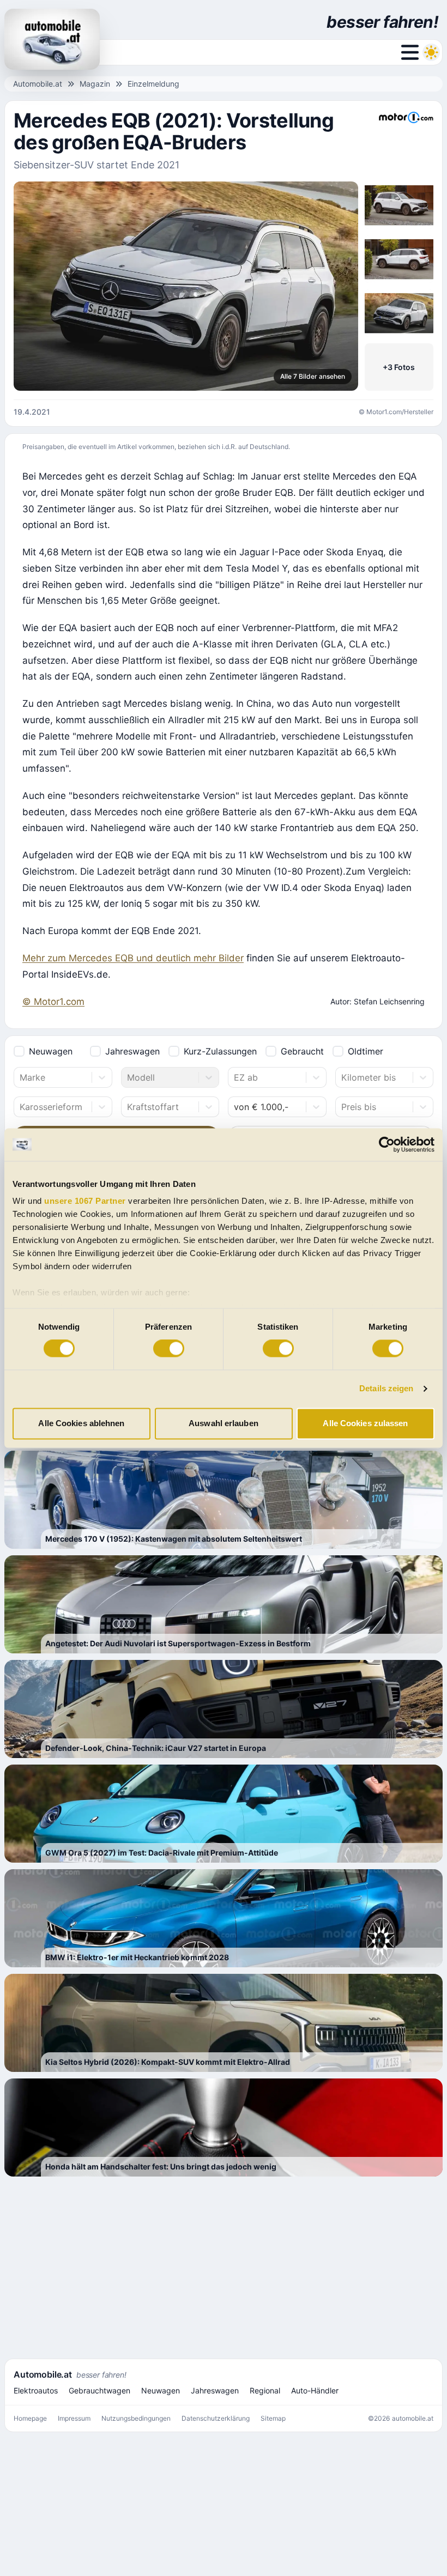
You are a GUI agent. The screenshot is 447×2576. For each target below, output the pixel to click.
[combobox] (21, 1077)
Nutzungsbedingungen (136, 2418)
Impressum (74, 2418)
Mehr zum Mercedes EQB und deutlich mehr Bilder (133, 958)
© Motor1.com (53, 1002)
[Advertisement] (224, 2267)
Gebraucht (302, 1051)
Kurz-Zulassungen (220, 1051)
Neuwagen (51, 1051)
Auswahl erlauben (224, 1423)
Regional (265, 2390)
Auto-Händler (315, 2390)
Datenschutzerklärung (216, 2418)
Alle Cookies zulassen (365, 1423)
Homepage (30, 2418)
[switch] (169, 1349)
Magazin (95, 84)
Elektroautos (36, 2390)
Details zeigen (386, 1389)
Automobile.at (38, 84)
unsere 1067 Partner (85, 1201)
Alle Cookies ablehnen (81, 1423)
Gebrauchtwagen (99, 2390)
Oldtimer (366, 1051)
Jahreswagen (132, 1051)
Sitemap (273, 2418)
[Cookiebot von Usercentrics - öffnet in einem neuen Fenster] (387, 1144)
